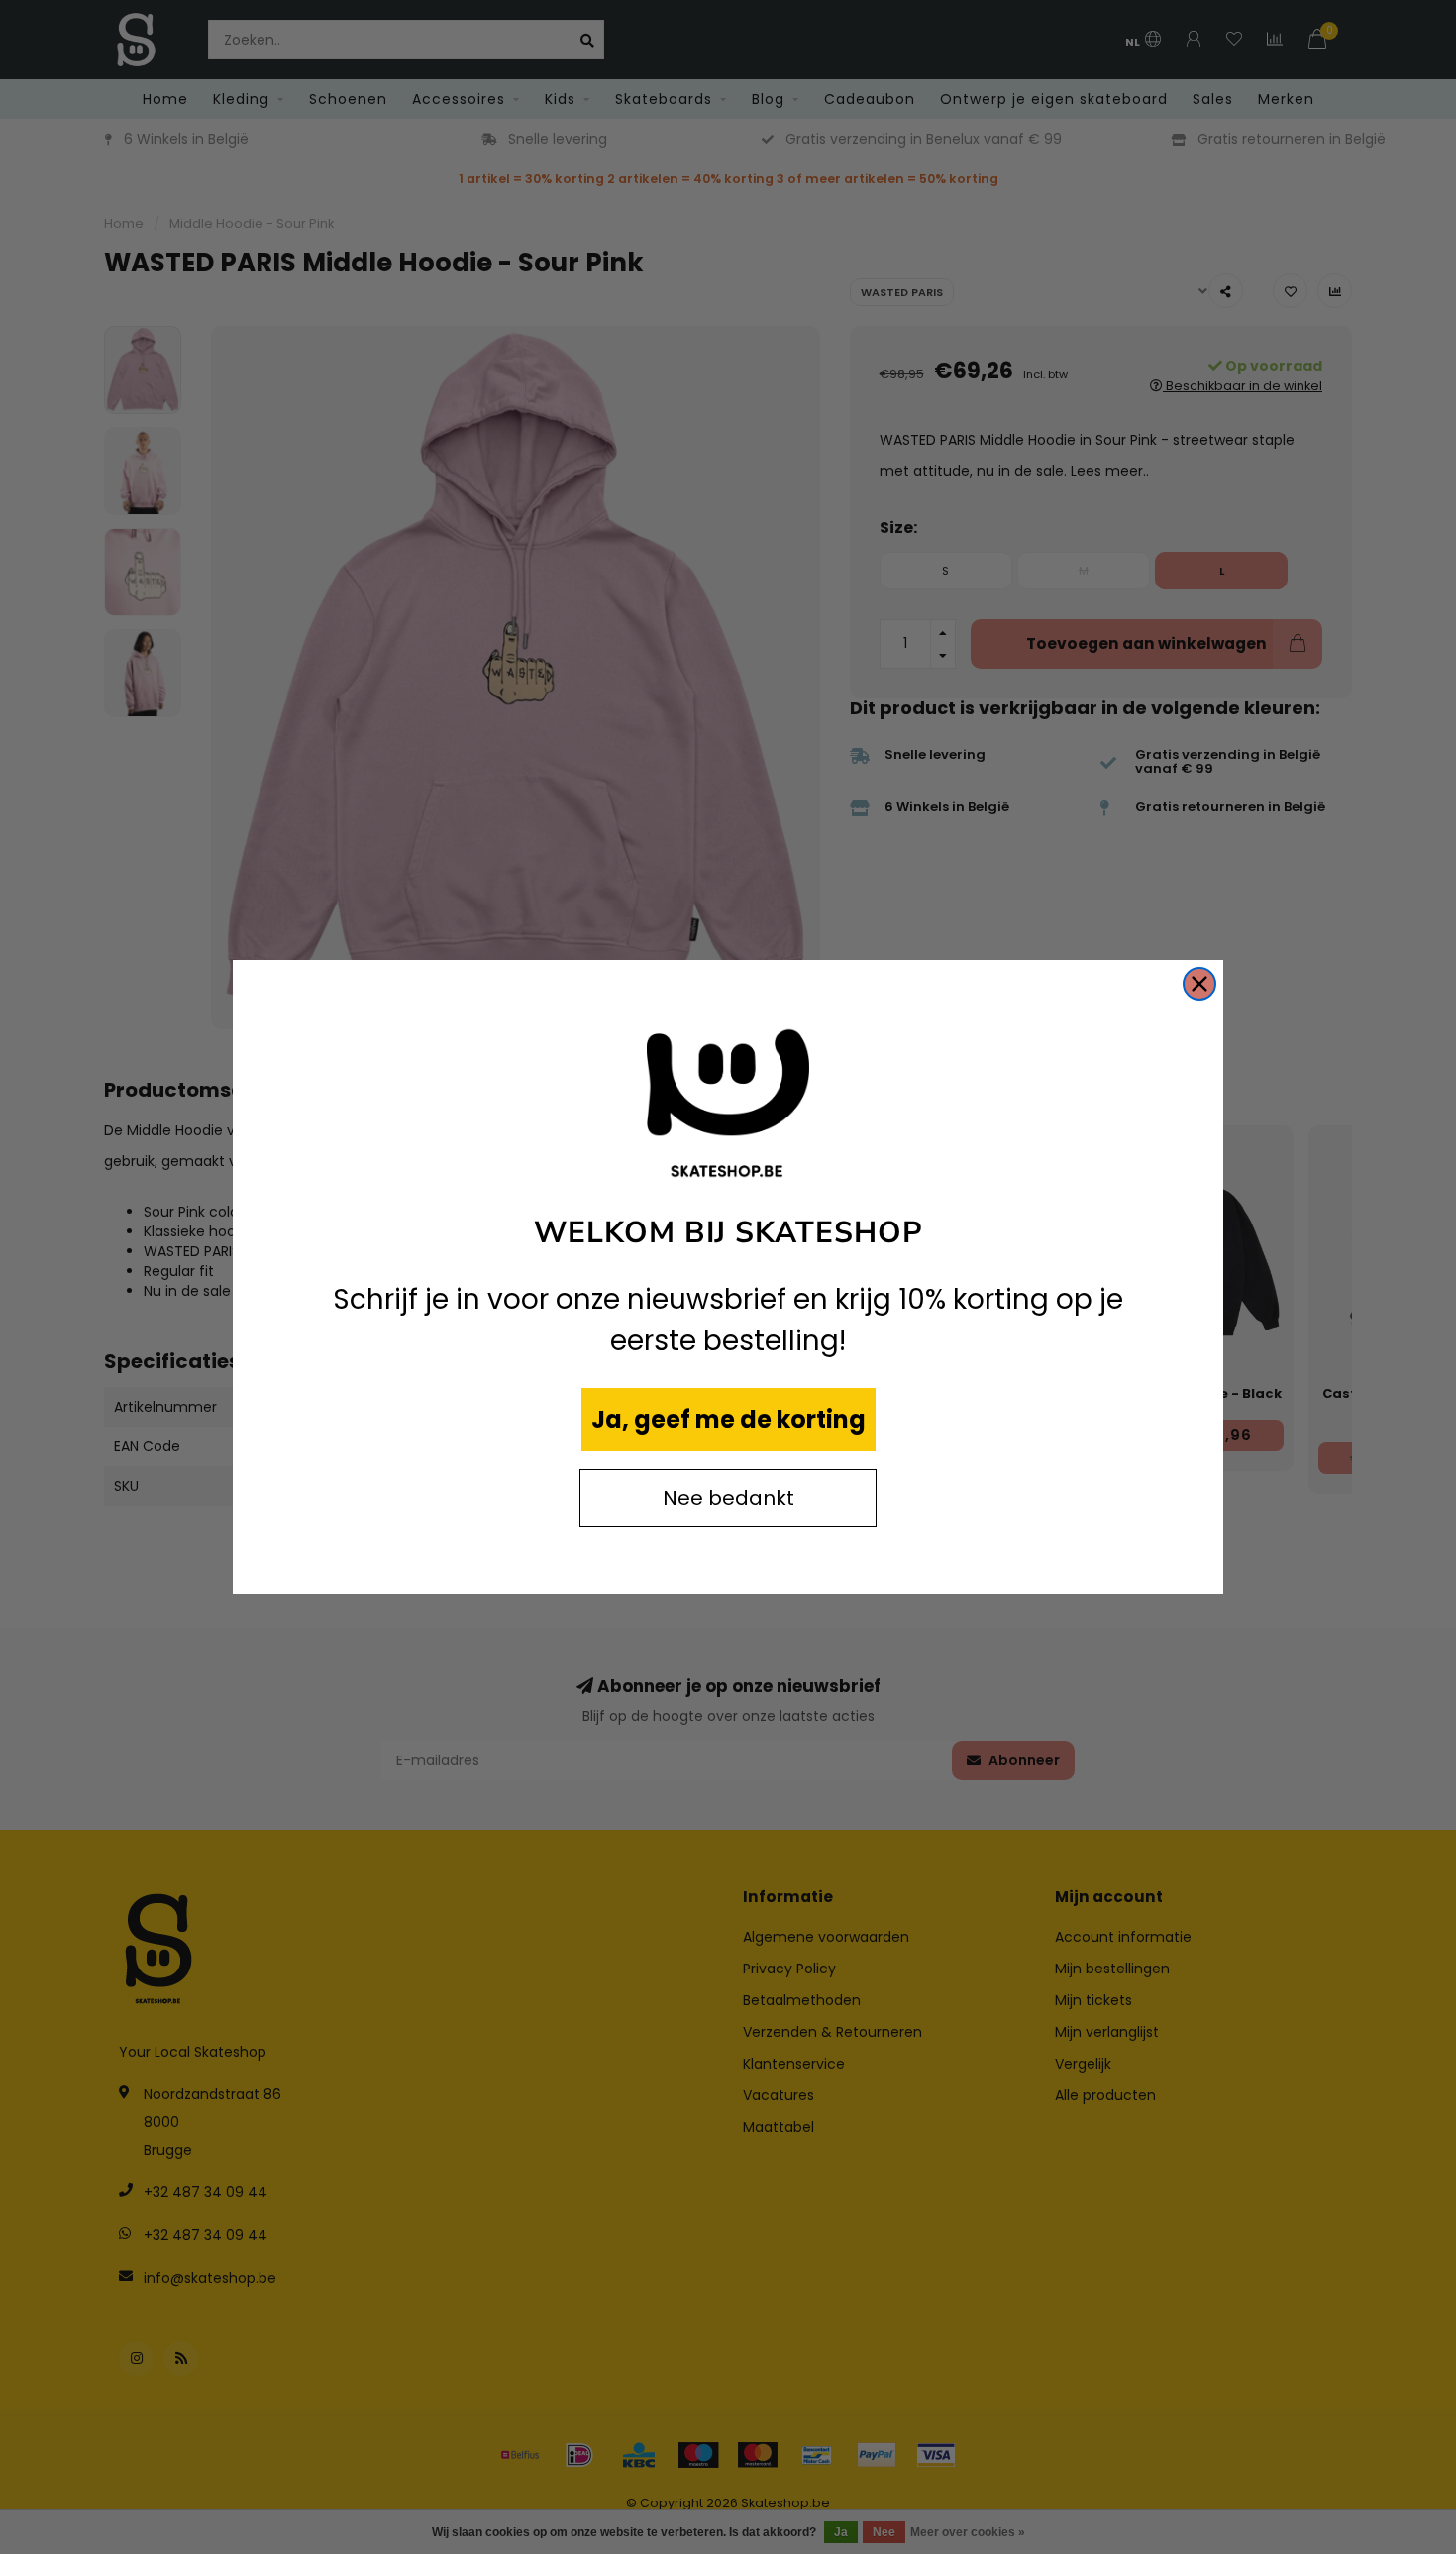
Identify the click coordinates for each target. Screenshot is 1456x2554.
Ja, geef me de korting (728, 1419)
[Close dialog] (1199, 984)
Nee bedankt (728, 1498)
